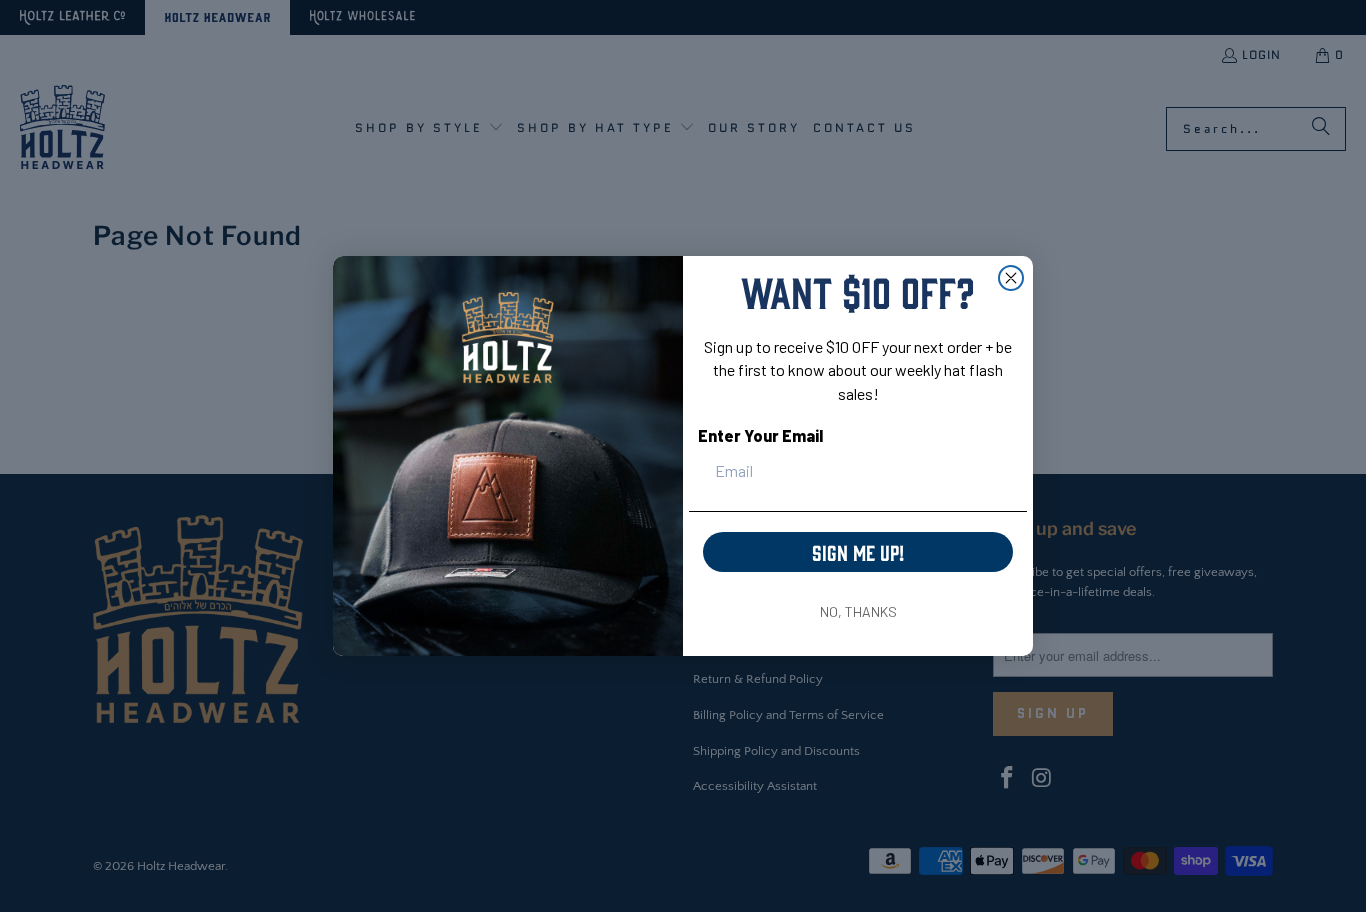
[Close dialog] (1011, 278)
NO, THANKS (858, 611)
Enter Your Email (760, 435)
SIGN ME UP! (858, 551)
